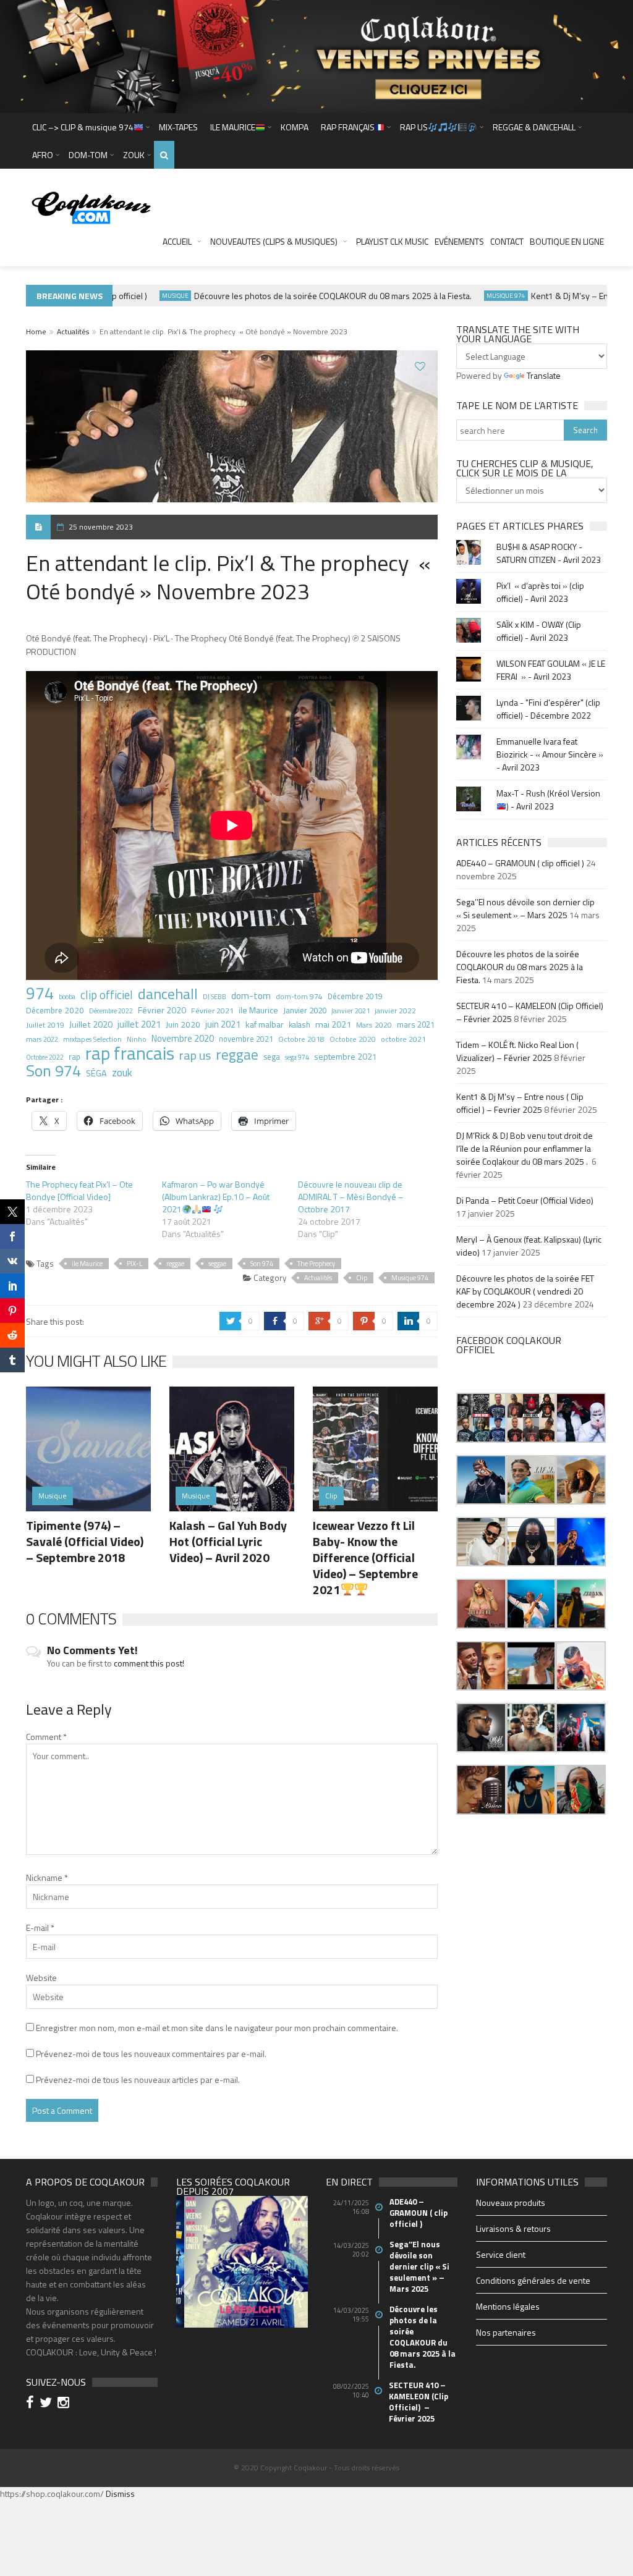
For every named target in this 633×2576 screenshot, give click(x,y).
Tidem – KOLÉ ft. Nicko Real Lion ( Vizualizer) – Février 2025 (517, 1051)
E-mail (40, 1928)
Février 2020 (162, 1010)
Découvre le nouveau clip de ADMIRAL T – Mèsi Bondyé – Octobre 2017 (351, 1197)
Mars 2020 (374, 1025)
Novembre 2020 (183, 1039)
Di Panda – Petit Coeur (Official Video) (526, 1200)
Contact (507, 241)
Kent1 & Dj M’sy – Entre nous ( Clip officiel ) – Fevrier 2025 (520, 1103)
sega (272, 1057)
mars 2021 (416, 1024)
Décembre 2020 (55, 1010)
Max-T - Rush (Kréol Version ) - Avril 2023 (548, 800)
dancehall (168, 994)
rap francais (130, 1053)
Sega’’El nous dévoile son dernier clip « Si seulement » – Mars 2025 (525, 908)
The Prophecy (316, 1264)
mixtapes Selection (92, 1039)
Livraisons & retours (513, 2228)
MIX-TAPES (178, 127)
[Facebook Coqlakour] (32, 2404)
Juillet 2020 (91, 1024)
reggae (237, 1055)
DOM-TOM (88, 155)
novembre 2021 (246, 1039)
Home (36, 332)
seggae (217, 1264)
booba (67, 996)
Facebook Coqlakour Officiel (509, 1345)
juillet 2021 (139, 1024)
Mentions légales (508, 2306)
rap (74, 1057)
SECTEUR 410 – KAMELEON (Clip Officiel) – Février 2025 (418, 2402)
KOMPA (295, 127)
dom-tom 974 (299, 996)
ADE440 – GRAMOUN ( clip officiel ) (520, 863)
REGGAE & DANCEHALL (534, 127)
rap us (195, 1055)
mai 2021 (333, 1024)
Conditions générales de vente (533, 2280)
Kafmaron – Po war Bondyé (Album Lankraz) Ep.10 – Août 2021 (216, 1197)
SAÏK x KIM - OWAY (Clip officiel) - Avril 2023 (539, 631)
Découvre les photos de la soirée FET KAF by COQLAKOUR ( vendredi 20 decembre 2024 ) (525, 1291)
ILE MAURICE (233, 127)
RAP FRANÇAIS (348, 127)
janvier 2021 (350, 1011)
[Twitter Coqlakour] (48, 2404)
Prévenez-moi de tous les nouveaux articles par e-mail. (138, 2080)
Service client (501, 2254)
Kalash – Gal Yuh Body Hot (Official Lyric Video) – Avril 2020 (228, 1541)
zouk (122, 1073)
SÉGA (96, 1073)
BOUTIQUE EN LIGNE (567, 241)
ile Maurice (258, 1010)
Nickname (47, 1877)
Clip (362, 1278)
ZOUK (134, 155)
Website (41, 1978)
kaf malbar (265, 1024)
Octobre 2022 (45, 1057)
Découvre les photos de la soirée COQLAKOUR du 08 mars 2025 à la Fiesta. (308, 296)
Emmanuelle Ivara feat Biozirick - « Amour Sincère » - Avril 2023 (550, 754)
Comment (46, 1737)
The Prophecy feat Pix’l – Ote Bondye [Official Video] (79, 1190)
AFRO (43, 155)
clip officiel (107, 995)
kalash (300, 1025)
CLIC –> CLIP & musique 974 (83, 127)
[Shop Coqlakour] (316, 55)
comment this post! (149, 1663)
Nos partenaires (506, 2332)
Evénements (459, 241)
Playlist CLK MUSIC (392, 241)
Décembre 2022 (111, 1011)
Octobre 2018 (301, 1039)
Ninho (137, 1039)
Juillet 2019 (45, 1025)
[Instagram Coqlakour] (65, 2404)
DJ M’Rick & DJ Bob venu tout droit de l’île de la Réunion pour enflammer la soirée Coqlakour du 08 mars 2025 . (525, 1148)
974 (40, 993)
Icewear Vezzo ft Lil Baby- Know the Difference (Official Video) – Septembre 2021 (365, 1557)
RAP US (414, 127)
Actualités (73, 332)
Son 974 (53, 1071)
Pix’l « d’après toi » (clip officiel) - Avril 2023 (540, 592)
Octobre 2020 (353, 1039)
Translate (544, 375)
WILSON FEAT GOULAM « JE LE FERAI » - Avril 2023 (551, 670)
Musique (150, 296)
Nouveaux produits (511, 2202)
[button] (481, 1417)
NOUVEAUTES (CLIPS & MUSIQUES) (274, 241)
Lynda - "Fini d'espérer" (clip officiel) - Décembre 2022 (548, 709)
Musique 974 (481, 296)
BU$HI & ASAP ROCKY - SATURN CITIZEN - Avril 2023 (549, 553)
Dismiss (120, 2494)
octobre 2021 (403, 1039)
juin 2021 (223, 1024)
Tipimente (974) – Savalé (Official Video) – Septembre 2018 (85, 1541)
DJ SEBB (215, 996)
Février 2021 (212, 1011)
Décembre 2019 (355, 996)
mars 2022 (42, 1039)
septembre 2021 (346, 1056)
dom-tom (251, 995)
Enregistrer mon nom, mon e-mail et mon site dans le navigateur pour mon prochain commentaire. (217, 2028)
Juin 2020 (183, 1024)
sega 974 (297, 1057)
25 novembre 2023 (101, 527)
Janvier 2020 (305, 1010)
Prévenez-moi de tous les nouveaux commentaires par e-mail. (151, 2054)
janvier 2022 (395, 1011)
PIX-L (134, 1264)
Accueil (177, 241)
